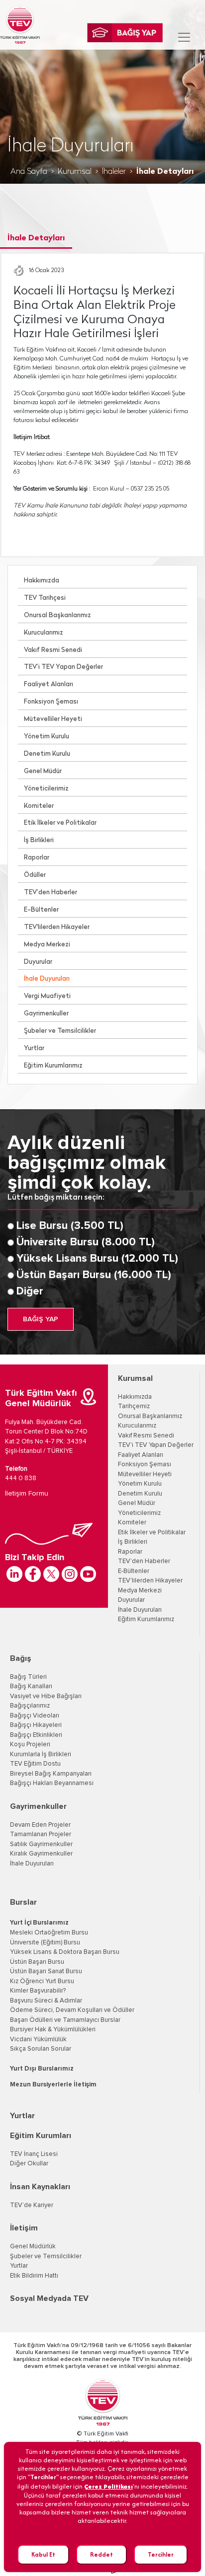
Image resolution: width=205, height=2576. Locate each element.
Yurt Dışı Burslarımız (42, 2069)
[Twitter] (51, 1574)
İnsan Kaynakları (40, 2187)
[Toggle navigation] (184, 37)
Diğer (30, 1291)
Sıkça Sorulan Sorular (41, 2049)
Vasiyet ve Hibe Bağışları (46, 1696)
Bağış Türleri (28, 1677)
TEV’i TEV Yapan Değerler (63, 667)
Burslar (23, 1902)
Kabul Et (43, 2554)
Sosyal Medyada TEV (49, 2298)
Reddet (102, 2554)
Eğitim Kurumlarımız (53, 1066)
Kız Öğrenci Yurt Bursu (42, 1981)
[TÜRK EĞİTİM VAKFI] (20, 25)
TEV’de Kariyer (32, 2205)
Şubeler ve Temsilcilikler (60, 1031)
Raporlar (37, 858)
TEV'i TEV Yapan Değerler (156, 1445)
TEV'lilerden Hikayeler (57, 927)
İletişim (24, 2228)
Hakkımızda (42, 581)
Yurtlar (34, 1048)
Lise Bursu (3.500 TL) (70, 1226)
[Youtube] (88, 1574)
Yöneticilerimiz (46, 789)
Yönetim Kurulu (47, 737)
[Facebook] (33, 1574)
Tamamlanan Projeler (41, 1834)
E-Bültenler (41, 910)
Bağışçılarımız (30, 1706)
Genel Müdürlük (33, 2247)
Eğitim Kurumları (41, 2136)
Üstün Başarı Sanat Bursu (46, 1971)
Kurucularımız (44, 633)
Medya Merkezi (47, 945)
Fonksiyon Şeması (51, 702)
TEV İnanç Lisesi (34, 2154)
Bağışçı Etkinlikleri (36, 1735)
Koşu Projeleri (30, 1745)
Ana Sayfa (29, 172)
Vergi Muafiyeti (47, 996)
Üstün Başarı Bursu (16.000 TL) (94, 1275)
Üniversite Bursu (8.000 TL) (86, 1242)
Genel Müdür (43, 771)
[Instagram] (70, 1574)
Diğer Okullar (29, 2164)
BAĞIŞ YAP (41, 1319)
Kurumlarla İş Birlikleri (41, 1754)
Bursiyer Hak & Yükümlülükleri (53, 2030)
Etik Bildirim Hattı (34, 2276)
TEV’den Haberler (51, 893)
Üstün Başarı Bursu (37, 1962)
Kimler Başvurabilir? (38, 1991)
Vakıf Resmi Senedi (53, 650)
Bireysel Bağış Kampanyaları (51, 1774)
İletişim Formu (27, 1494)
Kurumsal (75, 172)
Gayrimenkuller (46, 1014)
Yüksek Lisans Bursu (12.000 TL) (97, 1259)
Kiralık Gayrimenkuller (41, 1854)
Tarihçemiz (134, 1406)
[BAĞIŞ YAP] (125, 33)
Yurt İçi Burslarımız (39, 1923)
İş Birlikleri (39, 840)
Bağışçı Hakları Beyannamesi (52, 1783)
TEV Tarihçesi (45, 598)
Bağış (21, 1658)
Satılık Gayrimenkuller (41, 1844)
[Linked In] (14, 1574)
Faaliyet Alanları (49, 684)
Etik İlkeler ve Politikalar (60, 823)
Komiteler (39, 806)
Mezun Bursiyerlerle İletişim (53, 2085)
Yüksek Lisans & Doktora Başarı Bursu (65, 1952)
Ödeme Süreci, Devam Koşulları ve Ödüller (72, 2010)
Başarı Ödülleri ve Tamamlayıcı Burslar (65, 2020)
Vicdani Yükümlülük (38, 2039)
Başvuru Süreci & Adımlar (46, 2001)
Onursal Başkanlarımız (57, 615)
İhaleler (114, 172)
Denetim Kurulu (47, 754)
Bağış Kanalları (31, 1686)
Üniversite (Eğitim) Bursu (45, 1943)
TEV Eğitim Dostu (35, 1764)
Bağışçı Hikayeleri (36, 1725)
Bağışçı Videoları (35, 1716)
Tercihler (161, 2554)
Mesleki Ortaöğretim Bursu (49, 1933)
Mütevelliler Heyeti (53, 719)
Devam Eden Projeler (40, 1825)
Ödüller (35, 875)
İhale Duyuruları (47, 979)
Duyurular (38, 962)
